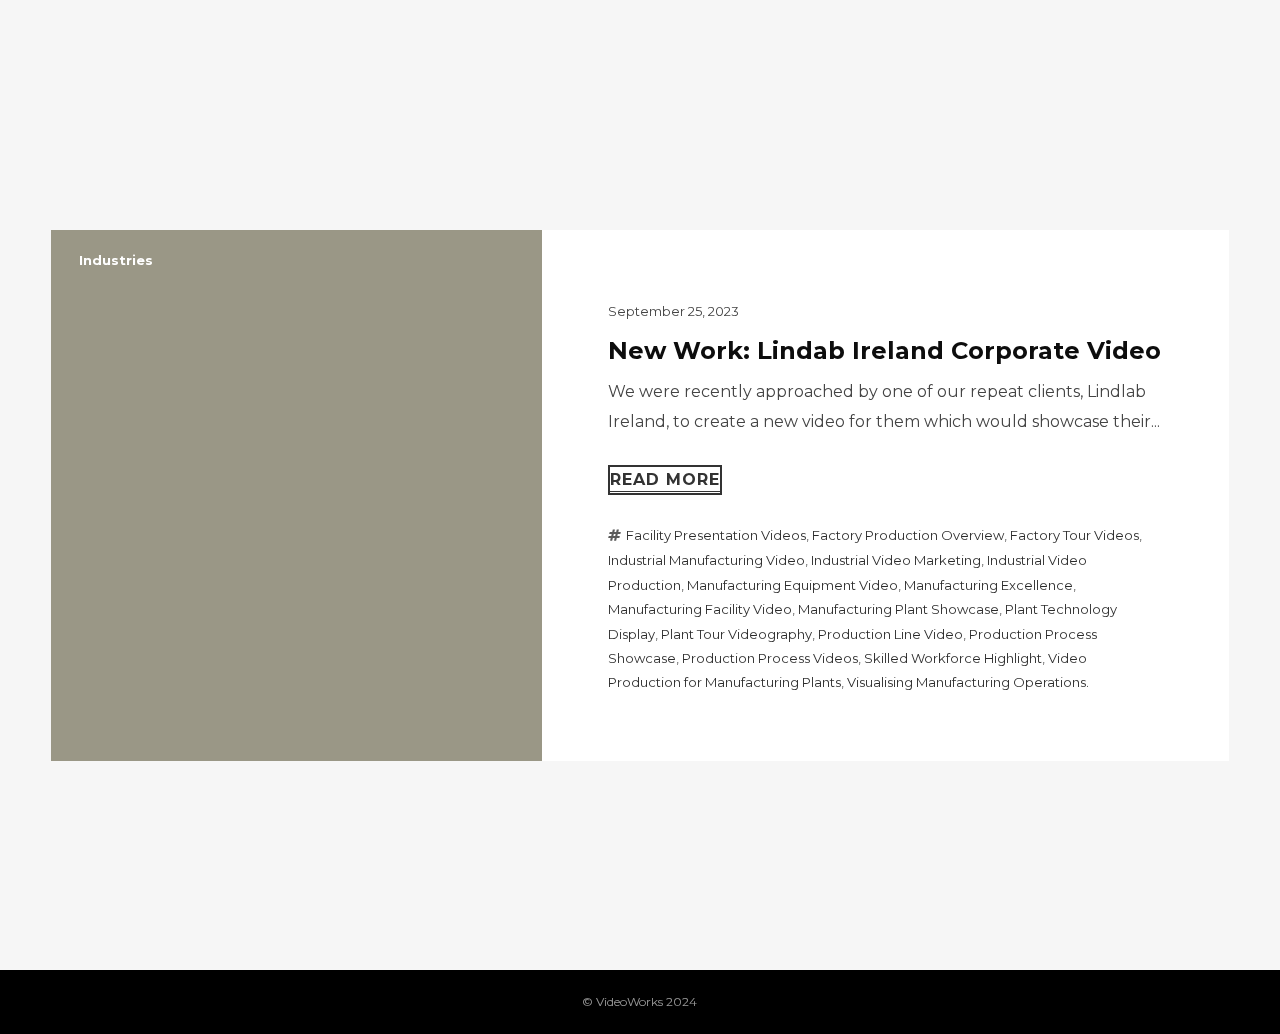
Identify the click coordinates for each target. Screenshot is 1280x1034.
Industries (116, 260)
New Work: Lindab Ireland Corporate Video (884, 350)
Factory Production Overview (908, 535)
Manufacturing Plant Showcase (898, 609)
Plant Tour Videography (736, 634)
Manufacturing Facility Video (700, 609)
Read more (665, 479)
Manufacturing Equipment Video (792, 585)
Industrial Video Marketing (896, 560)
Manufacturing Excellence (988, 585)
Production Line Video (890, 634)
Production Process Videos (770, 658)
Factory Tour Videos (1074, 535)
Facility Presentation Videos (716, 535)
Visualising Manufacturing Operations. (968, 682)
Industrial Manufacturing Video (706, 560)
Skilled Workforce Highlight (953, 658)
